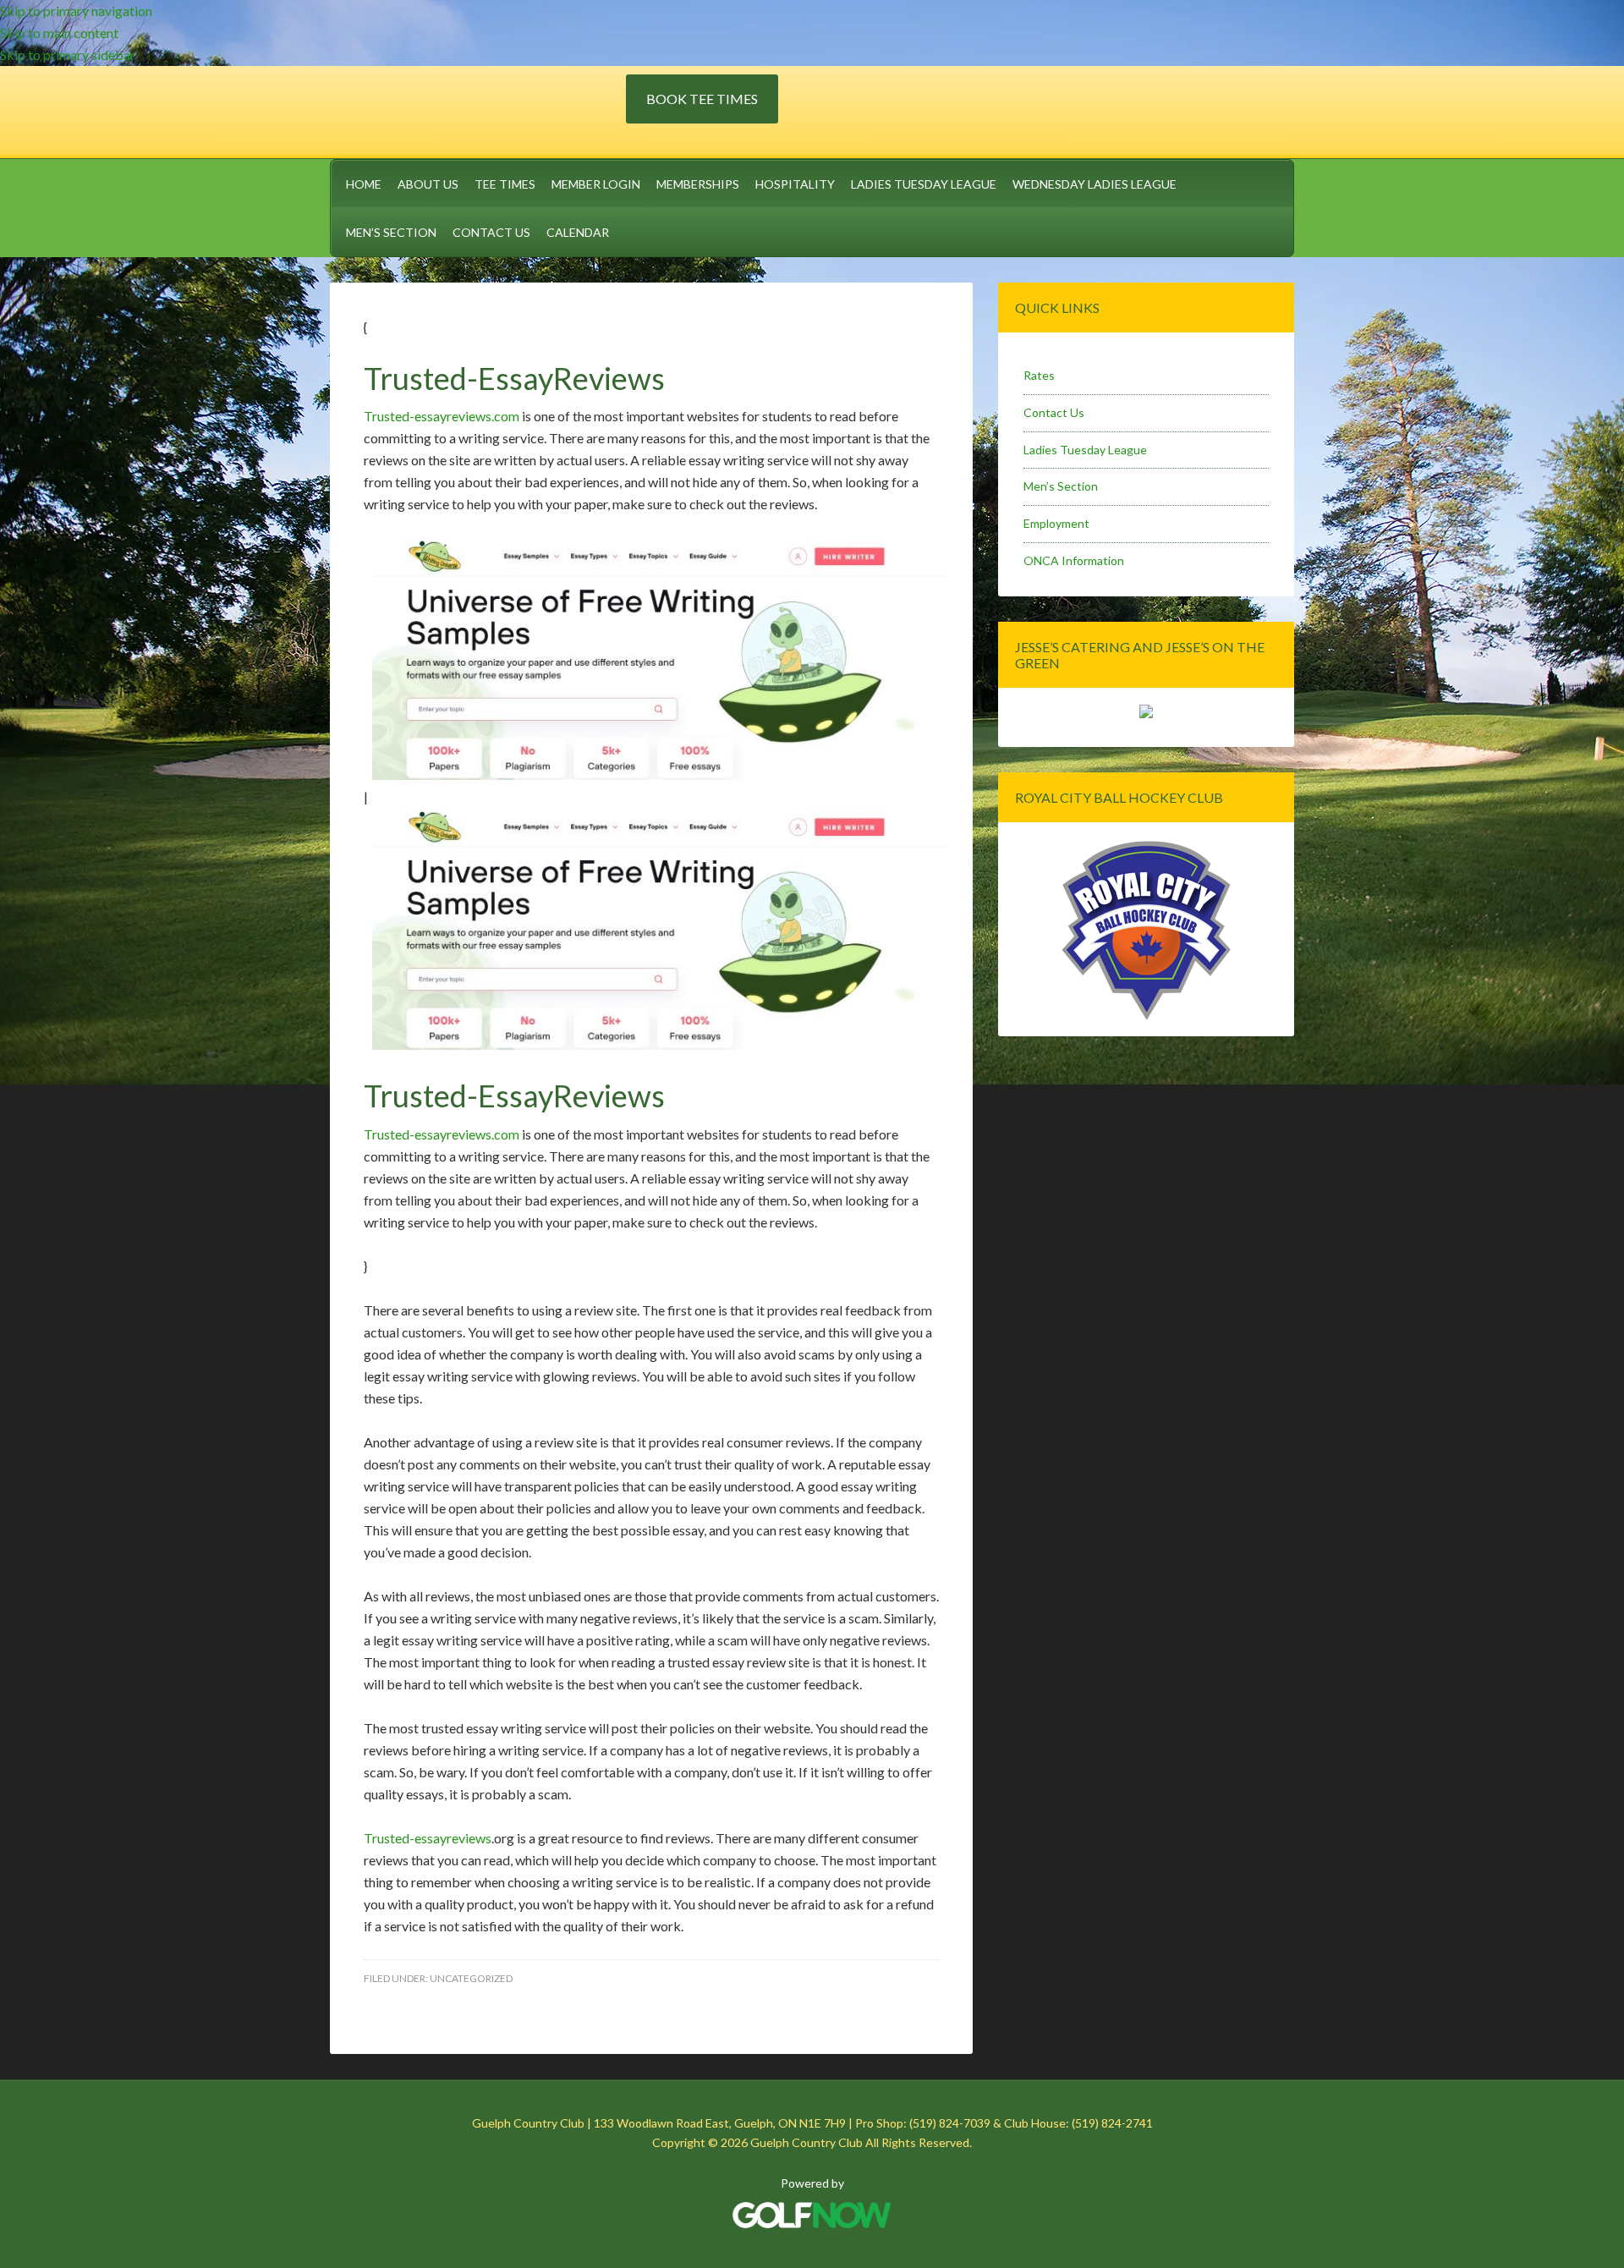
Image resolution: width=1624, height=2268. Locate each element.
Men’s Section (1061, 486)
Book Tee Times (702, 99)
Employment (1056, 523)
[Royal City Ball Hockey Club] (1146, 1017)
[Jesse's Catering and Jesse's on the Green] (1146, 714)
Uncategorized (471, 1978)
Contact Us (1054, 412)
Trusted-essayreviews (428, 1838)
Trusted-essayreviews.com (442, 416)
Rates (1039, 375)
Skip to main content (59, 33)
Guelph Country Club (478, 109)
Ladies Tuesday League (1085, 450)
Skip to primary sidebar (68, 55)
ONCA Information (1074, 560)
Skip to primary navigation (76, 11)
